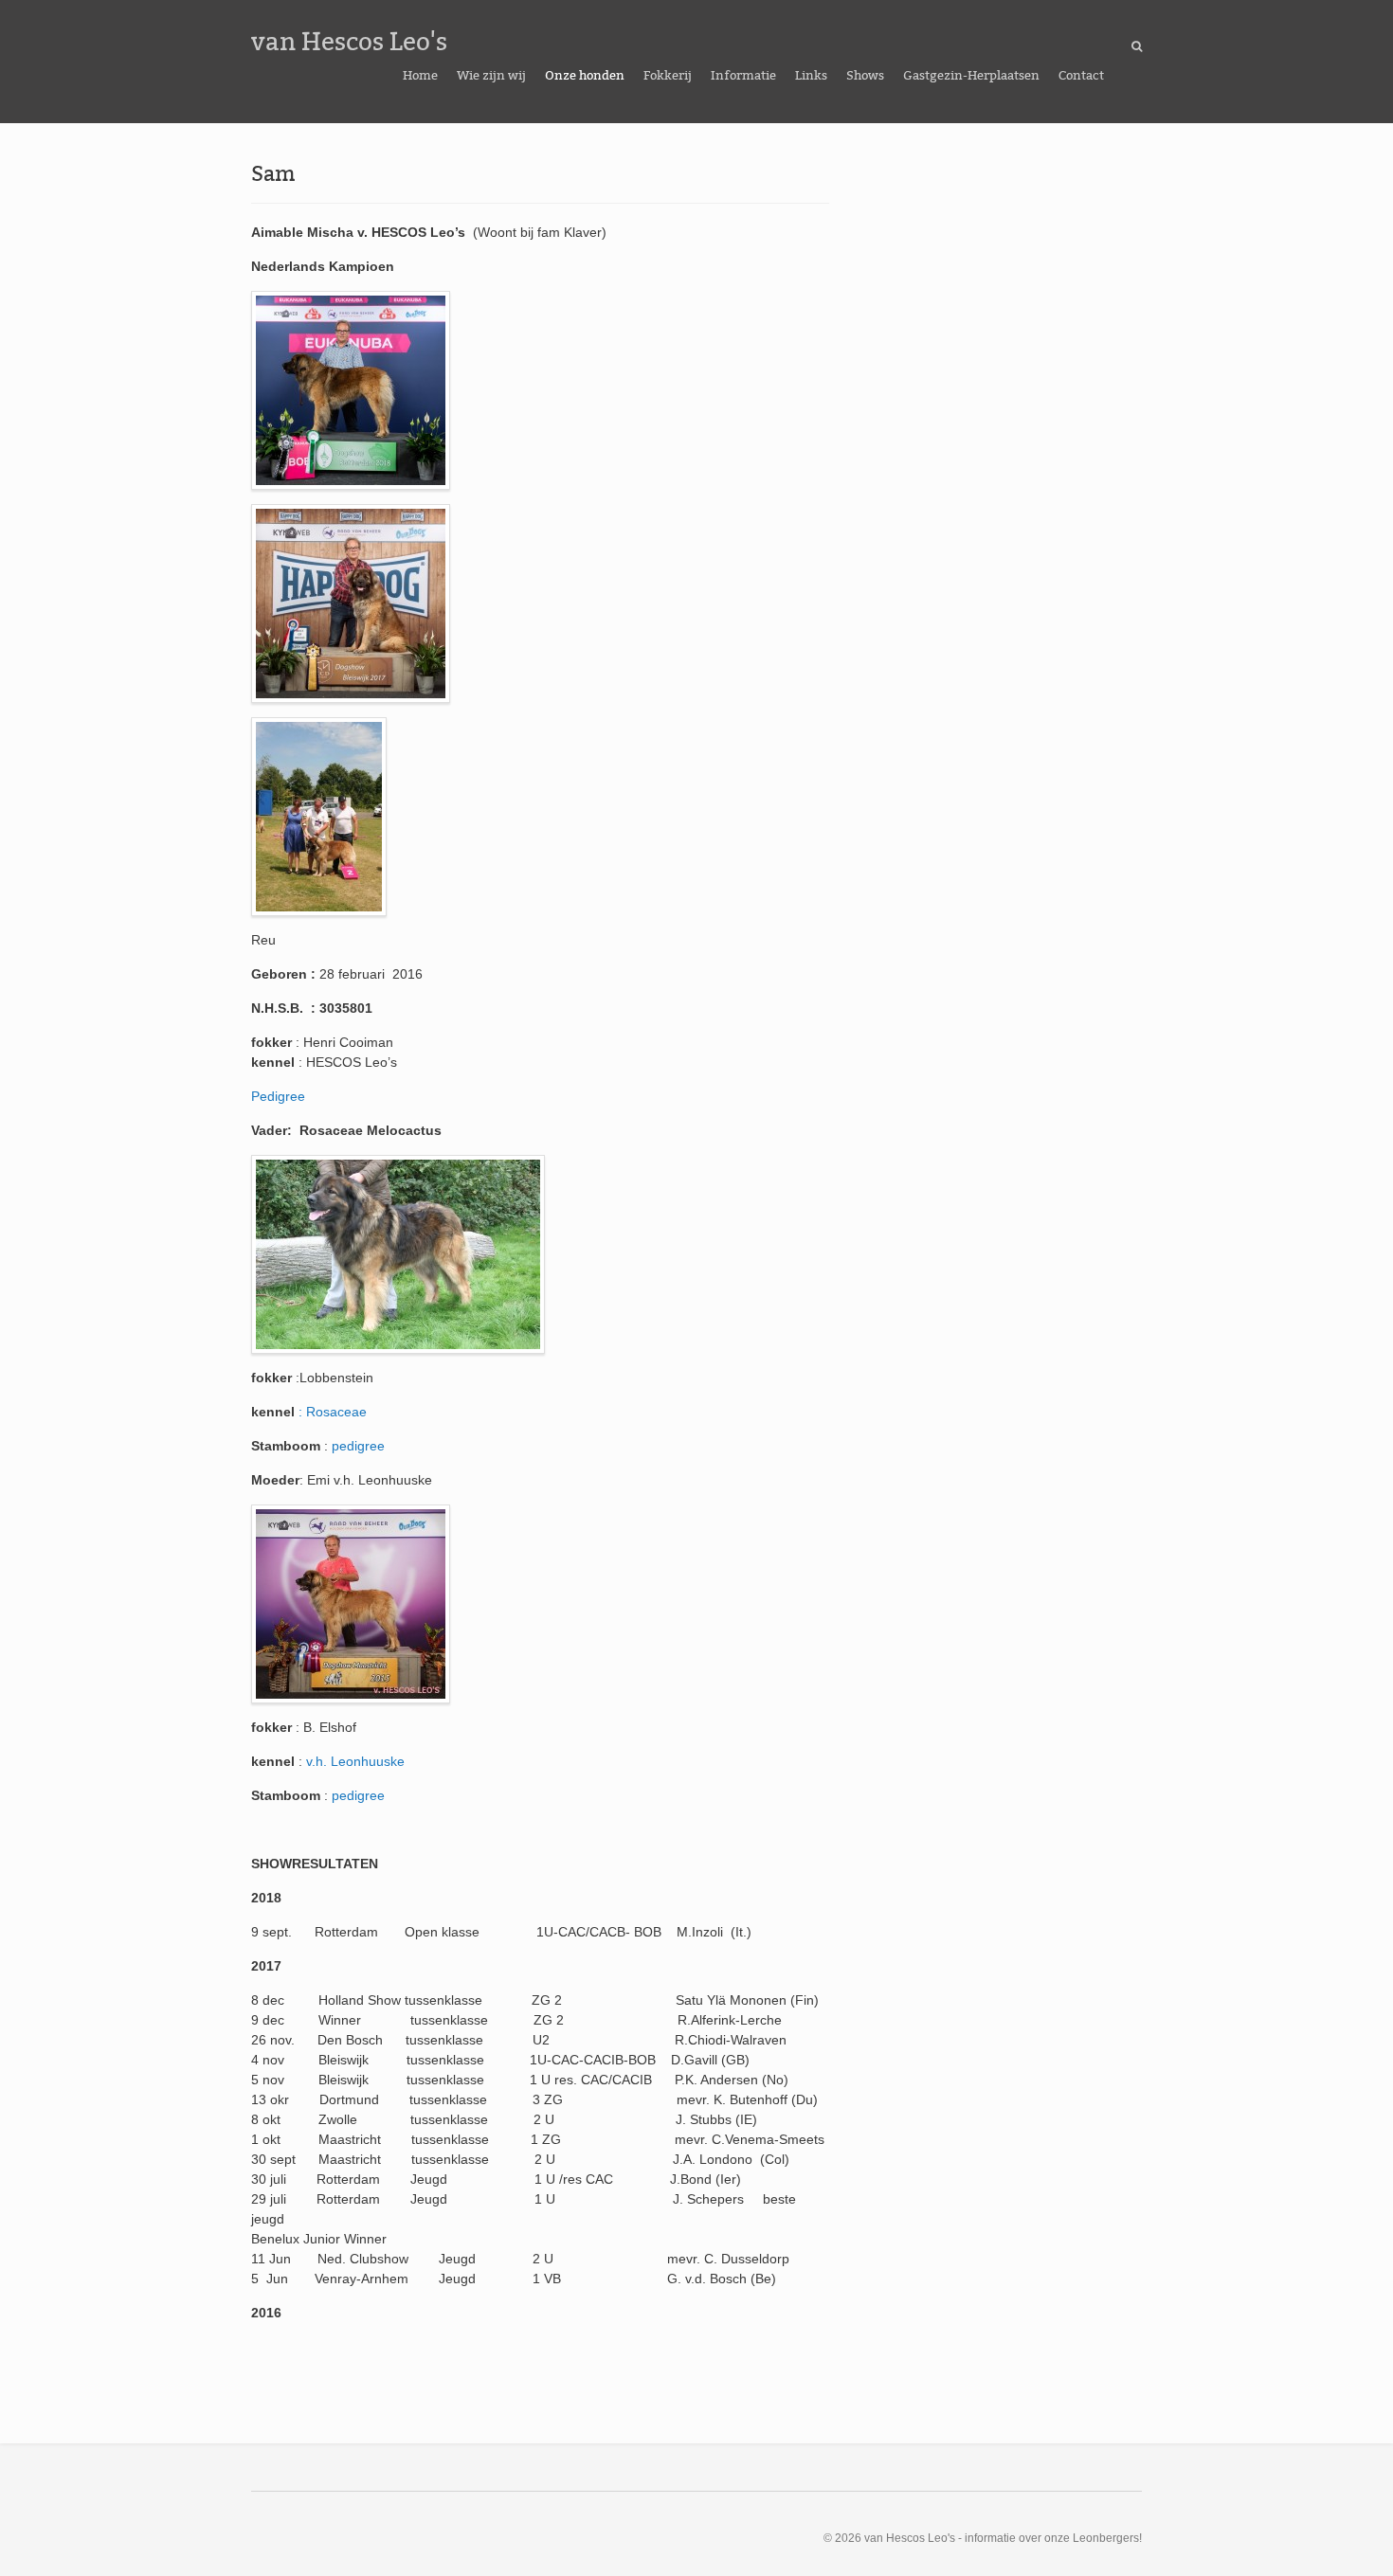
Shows (865, 75)
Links (811, 75)
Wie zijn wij (491, 75)
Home (420, 75)
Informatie (743, 75)
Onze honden (585, 75)
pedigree (360, 1446)
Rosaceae (336, 1412)
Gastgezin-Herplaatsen (971, 75)
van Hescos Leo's (349, 42)
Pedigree (278, 1096)
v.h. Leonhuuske (355, 1761)
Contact (1081, 75)
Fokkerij (668, 75)
